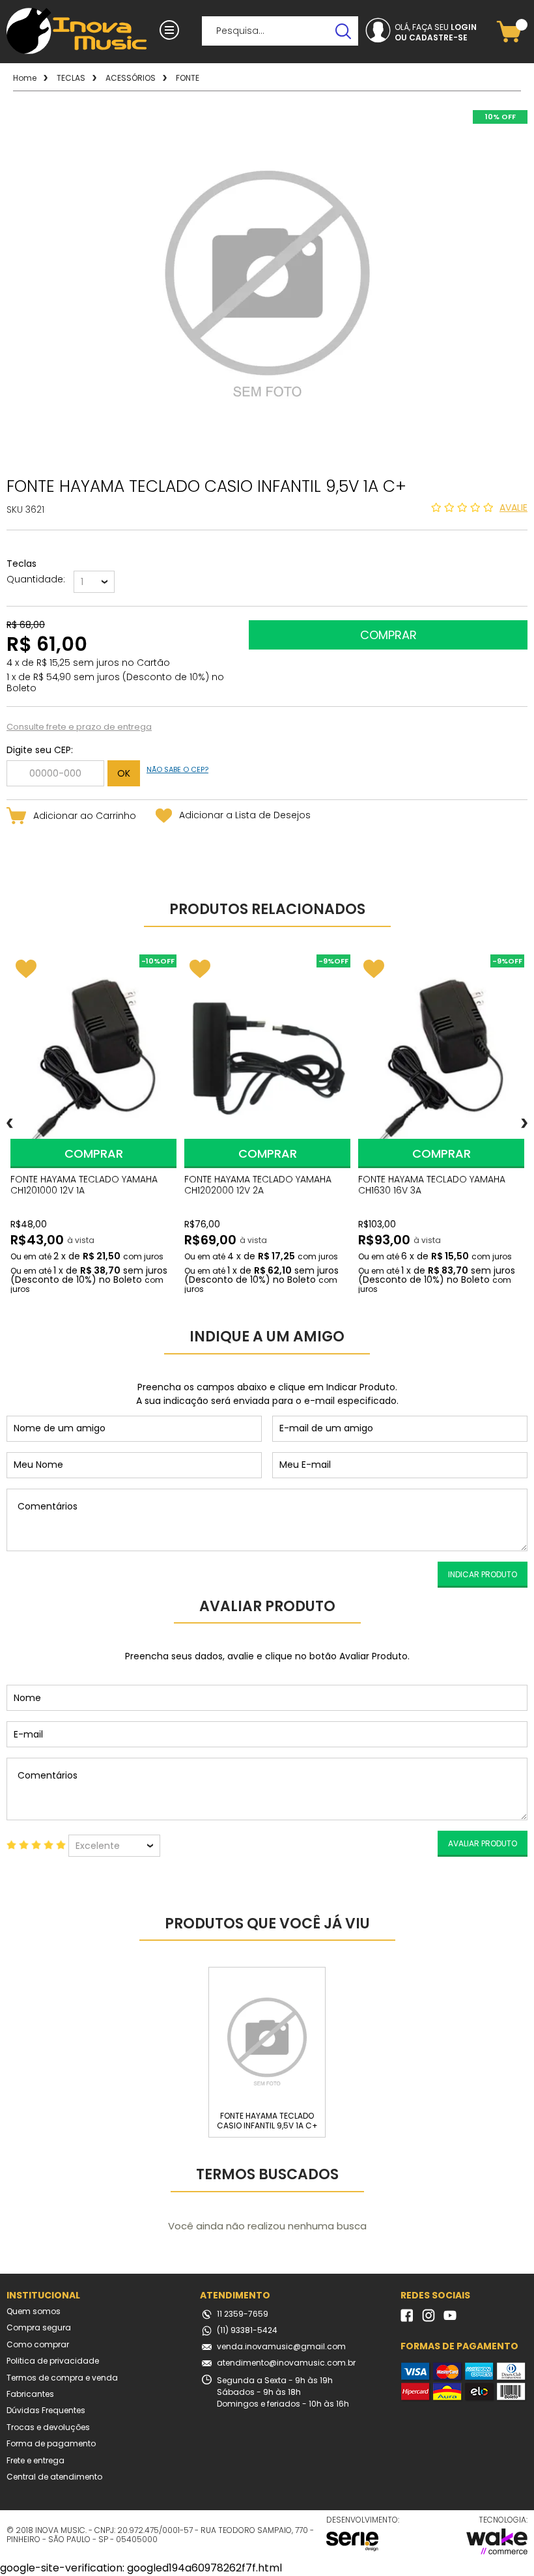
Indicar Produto (483, 1574)
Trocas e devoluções (48, 2427)
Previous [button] (10, 1123)
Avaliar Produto (483, 1843)
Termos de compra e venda (62, 2378)
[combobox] (94, 582)
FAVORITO (26, 969)
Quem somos (34, 2311)
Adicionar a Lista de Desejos (245, 815)
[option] (93, 1123)
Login (464, 27)
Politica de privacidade (53, 2361)
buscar (344, 31)
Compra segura (39, 2328)
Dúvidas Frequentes (46, 2411)
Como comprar (38, 2345)
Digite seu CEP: (40, 750)
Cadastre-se (438, 38)
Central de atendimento (54, 2477)
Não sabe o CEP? (177, 769)
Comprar (94, 1153)
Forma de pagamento (51, 2444)
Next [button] (524, 1123)
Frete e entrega (35, 2461)
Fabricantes (30, 2394)
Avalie (513, 508)
